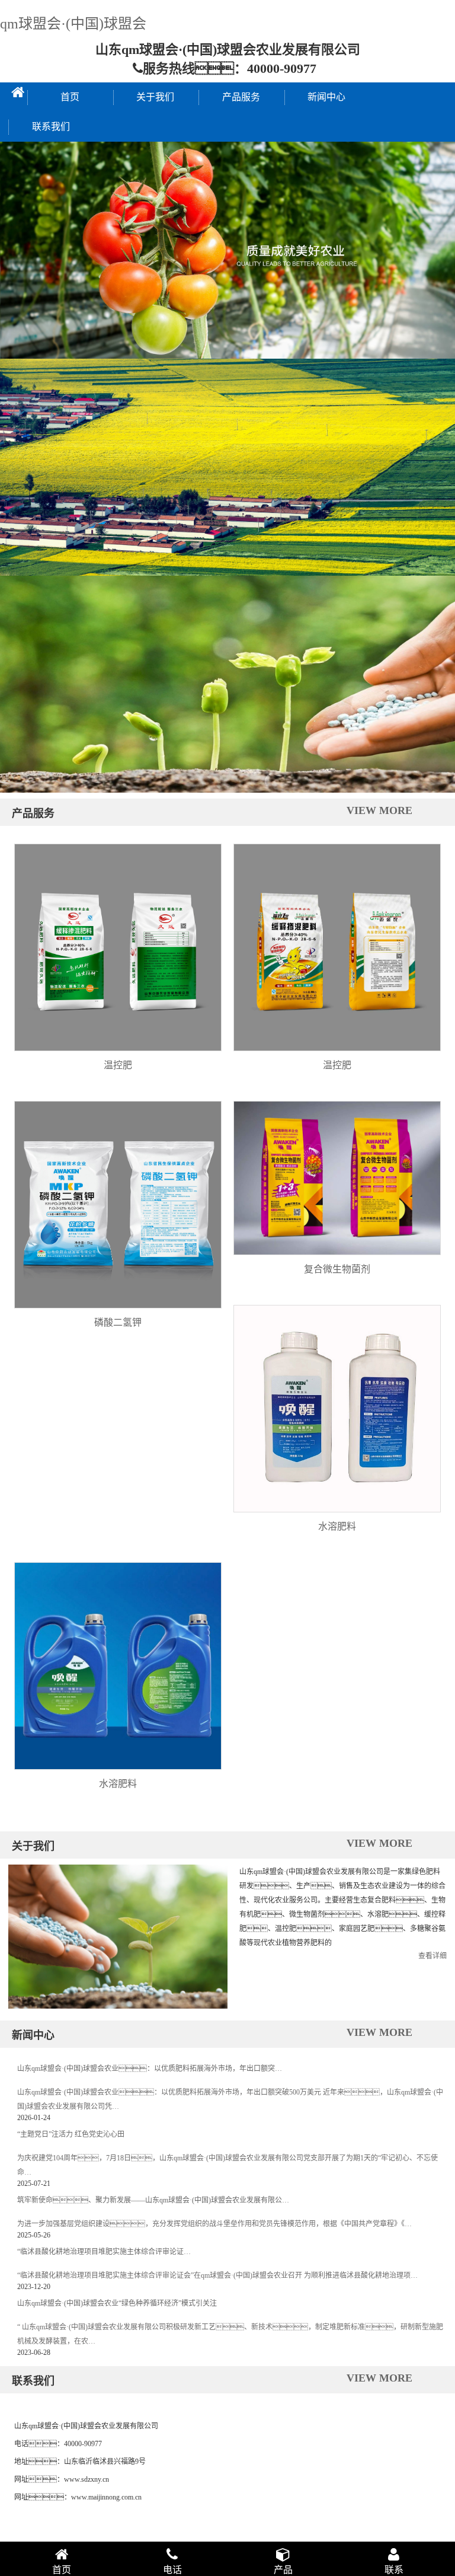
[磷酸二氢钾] (118, 1205)
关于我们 (155, 97)
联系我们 (51, 127)
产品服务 (241, 97)
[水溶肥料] (337, 1409)
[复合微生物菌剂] (337, 1178)
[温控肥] (118, 947)
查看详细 (432, 1956)
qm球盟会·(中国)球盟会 (73, 24)
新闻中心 (326, 97)
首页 (70, 97)
